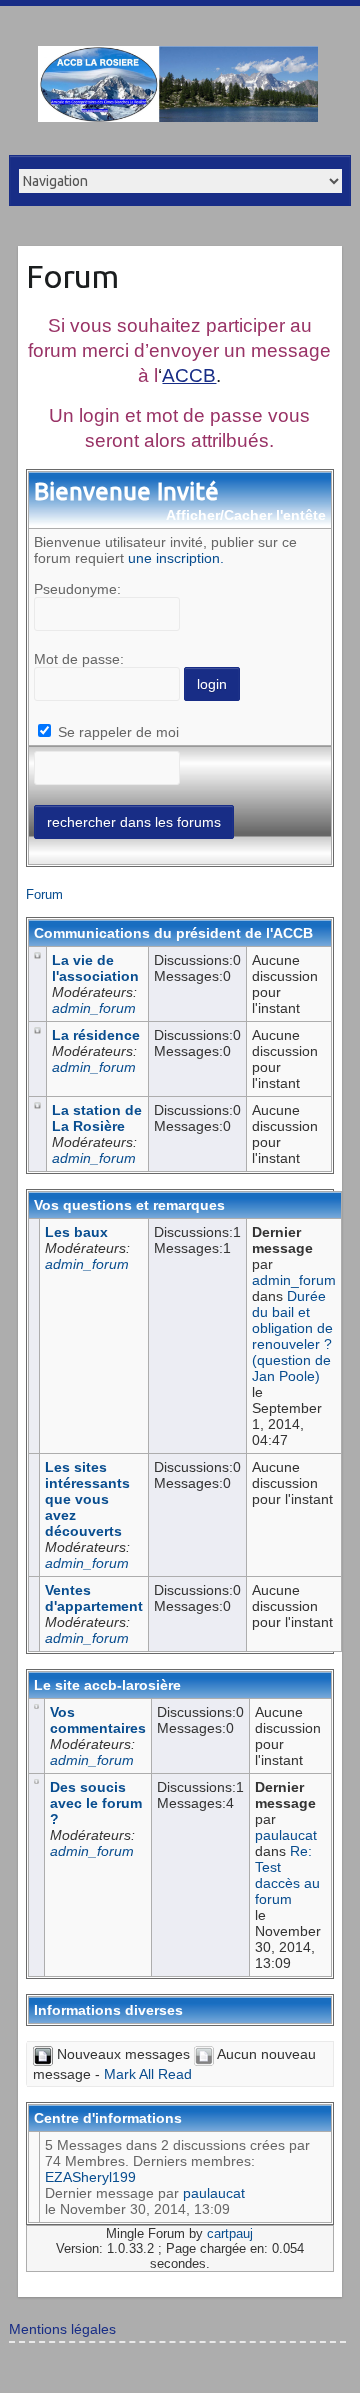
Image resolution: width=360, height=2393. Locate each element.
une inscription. (176, 558)
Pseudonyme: (77, 589)
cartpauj (230, 2233)
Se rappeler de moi (116, 732)
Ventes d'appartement (94, 1598)
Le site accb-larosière (107, 1685)
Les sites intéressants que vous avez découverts (87, 1499)
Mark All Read (148, 2074)
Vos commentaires (98, 1720)
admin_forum (94, 1008)
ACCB (189, 375)
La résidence (96, 1035)
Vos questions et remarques (129, 1205)
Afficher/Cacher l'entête (246, 515)
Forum (72, 276)
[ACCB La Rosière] (178, 88)
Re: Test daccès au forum (287, 1875)
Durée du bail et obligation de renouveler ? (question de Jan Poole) (292, 1336)
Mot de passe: (79, 659)
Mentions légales (62, 2329)
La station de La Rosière (97, 1118)
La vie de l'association (95, 968)
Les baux (76, 1232)
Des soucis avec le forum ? (96, 1803)
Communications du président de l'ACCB (173, 933)
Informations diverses (108, 2010)
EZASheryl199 (90, 2177)
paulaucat (286, 1835)
